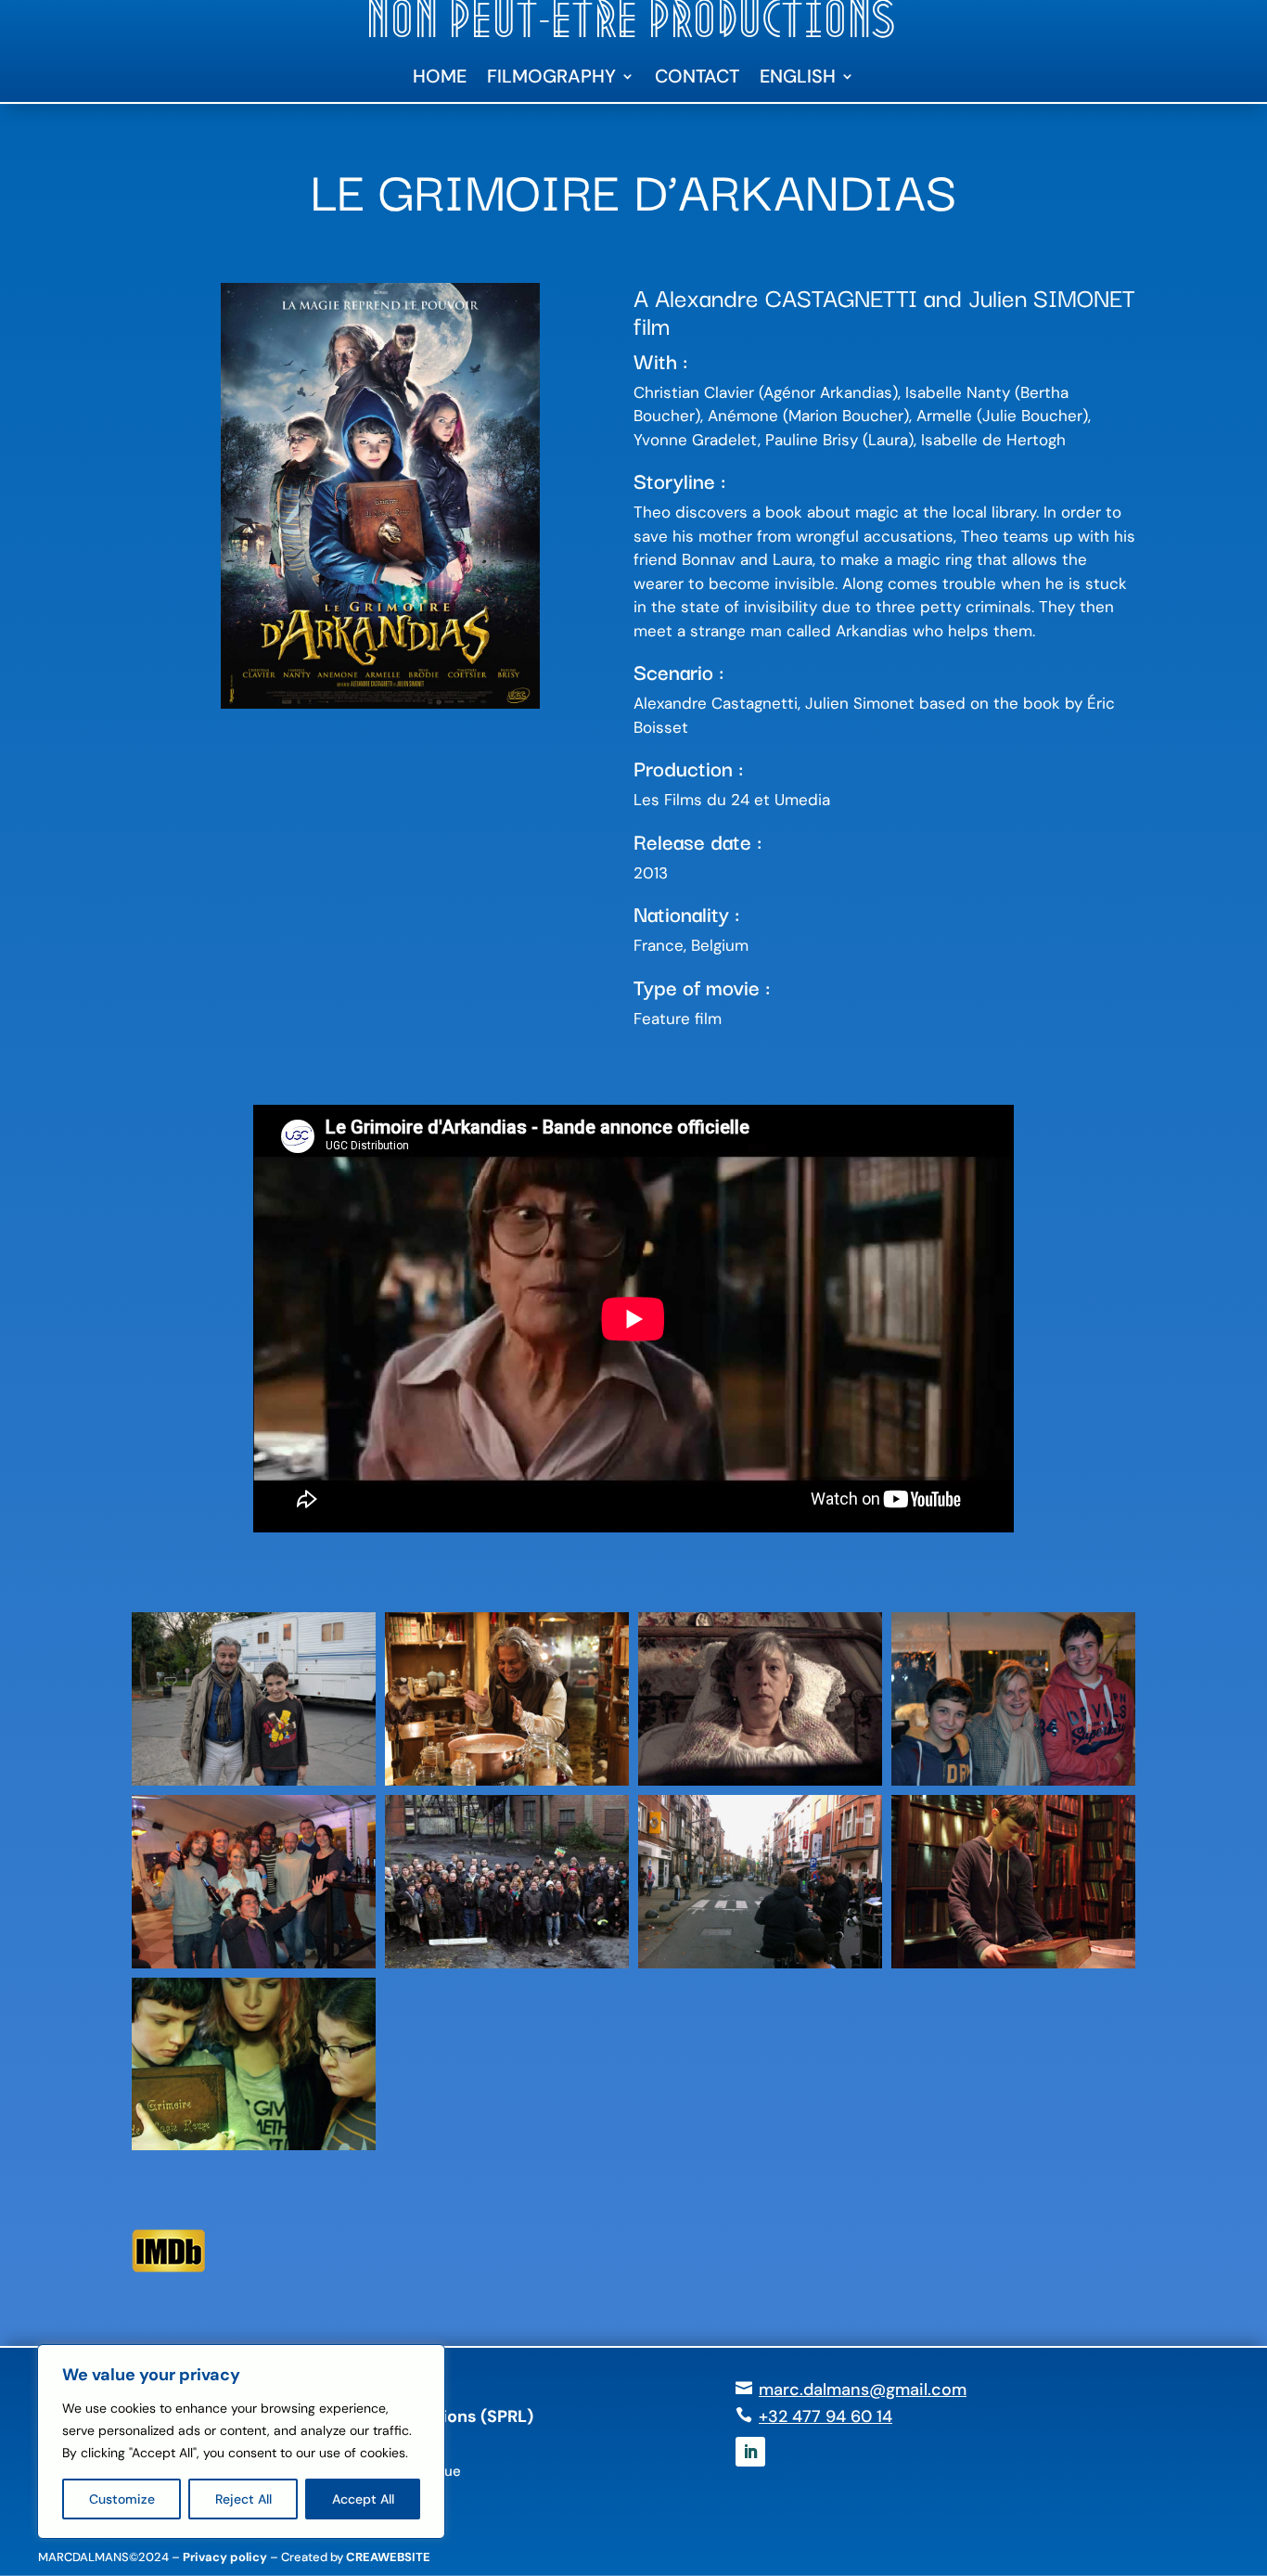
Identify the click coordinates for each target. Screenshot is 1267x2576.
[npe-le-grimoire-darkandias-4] (254, 1786)
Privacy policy (225, 2557)
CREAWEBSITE (388, 2557)
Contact (697, 79)
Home (440, 79)
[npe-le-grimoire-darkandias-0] (507, 1968)
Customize (122, 2499)
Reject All (243, 2499)
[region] (241, 2441)
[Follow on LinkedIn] (750, 2452)
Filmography (551, 79)
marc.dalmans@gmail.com (863, 2390)
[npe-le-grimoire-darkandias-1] (760, 1968)
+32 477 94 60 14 (825, 2416)
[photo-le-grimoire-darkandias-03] (760, 1786)
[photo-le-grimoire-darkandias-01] (507, 1786)
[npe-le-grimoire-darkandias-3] (1013, 1786)
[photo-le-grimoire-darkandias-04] (254, 2150)
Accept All (363, 2499)
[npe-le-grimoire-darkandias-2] (254, 1968)
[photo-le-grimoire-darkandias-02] (1013, 1968)
